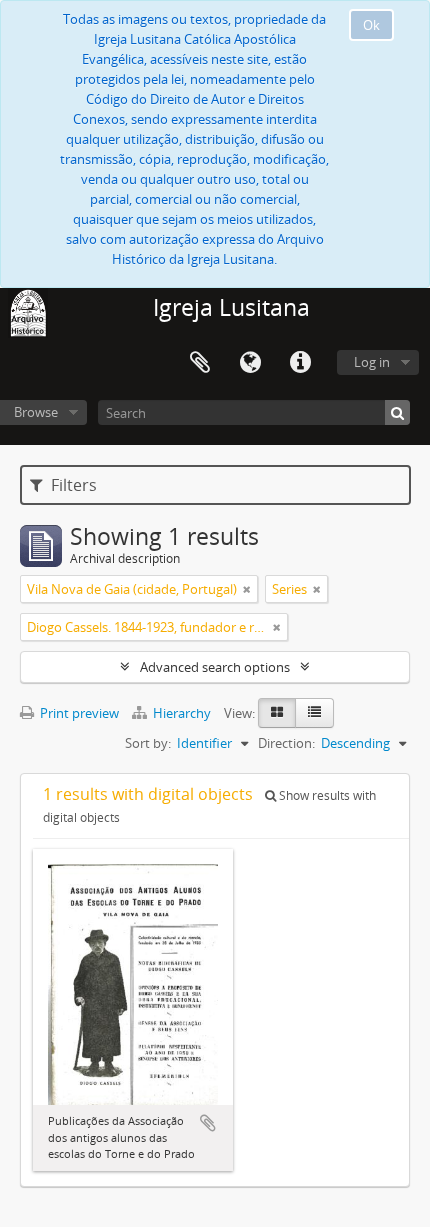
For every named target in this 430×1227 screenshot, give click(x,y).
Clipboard (200, 363)
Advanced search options (215, 667)
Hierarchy (182, 713)
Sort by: (148, 743)
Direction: (286, 743)
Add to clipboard (208, 1123)
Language (250, 363)
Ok (371, 25)
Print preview (78, 713)
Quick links (300, 363)
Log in (372, 362)
